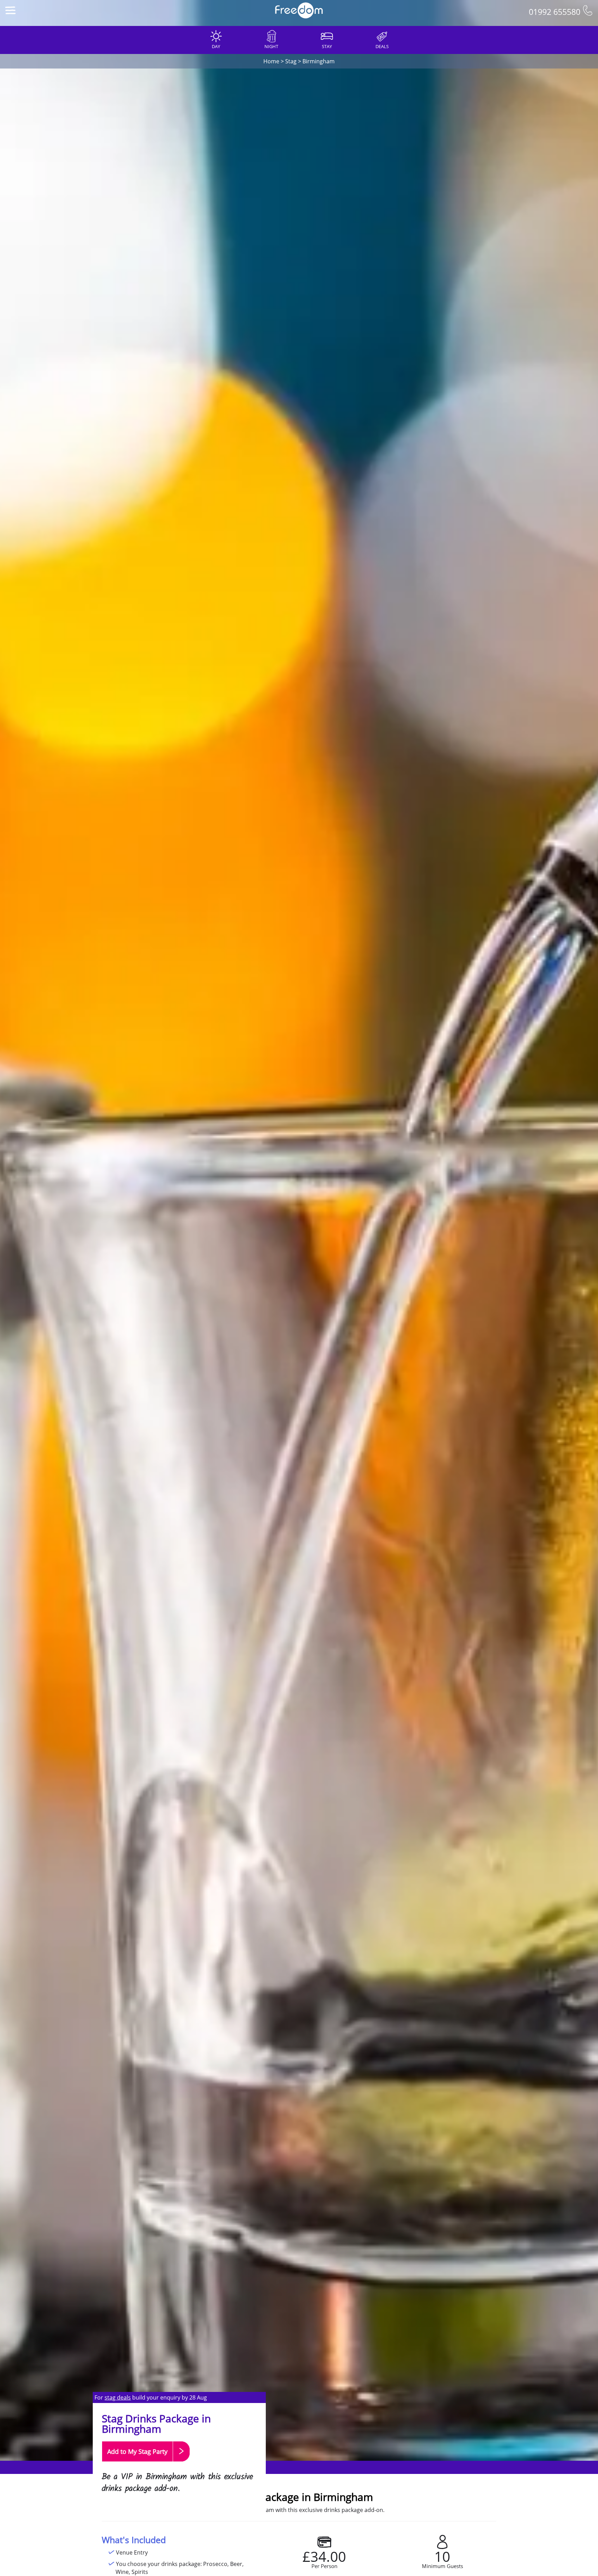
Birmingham (319, 61)
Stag (291, 61)
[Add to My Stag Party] (146, 2465)
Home (271, 61)
